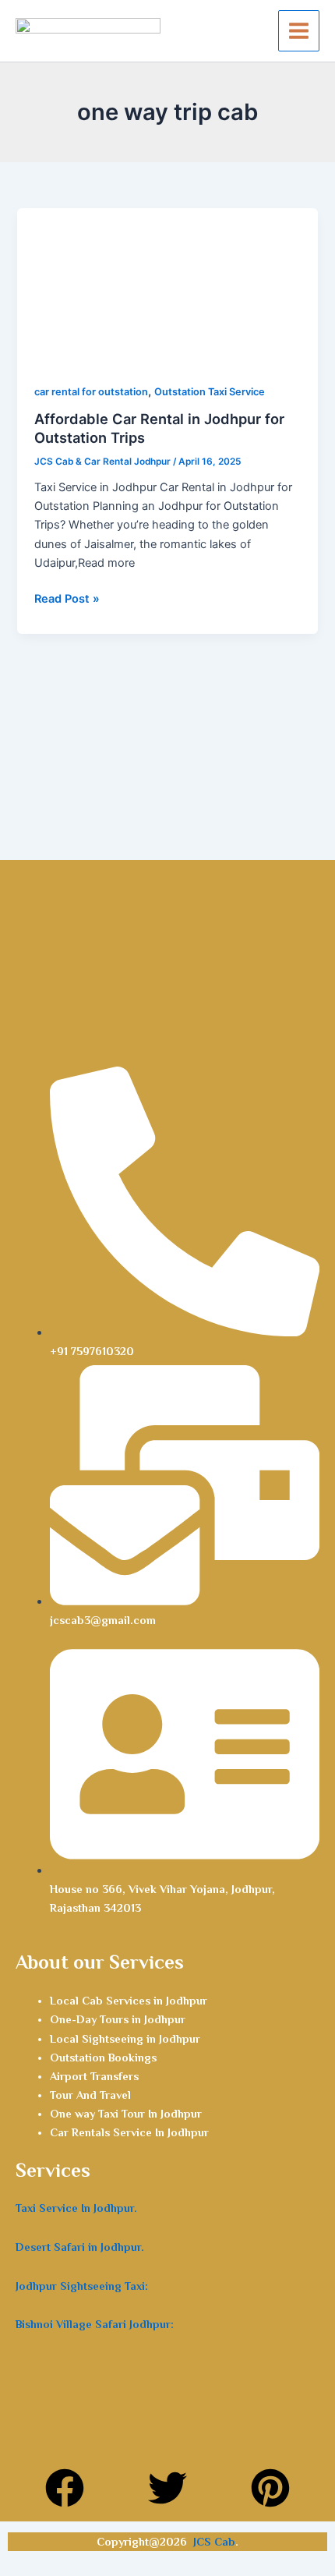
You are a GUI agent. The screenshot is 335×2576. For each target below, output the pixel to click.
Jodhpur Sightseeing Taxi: (82, 2286)
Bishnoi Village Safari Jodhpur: (95, 2324)
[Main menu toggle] (299, 31)
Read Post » (67, 598)
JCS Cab (214, 2542)
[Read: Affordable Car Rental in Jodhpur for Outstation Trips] (167, 286)
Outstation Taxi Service (210, 392)
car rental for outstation (91, 392)
